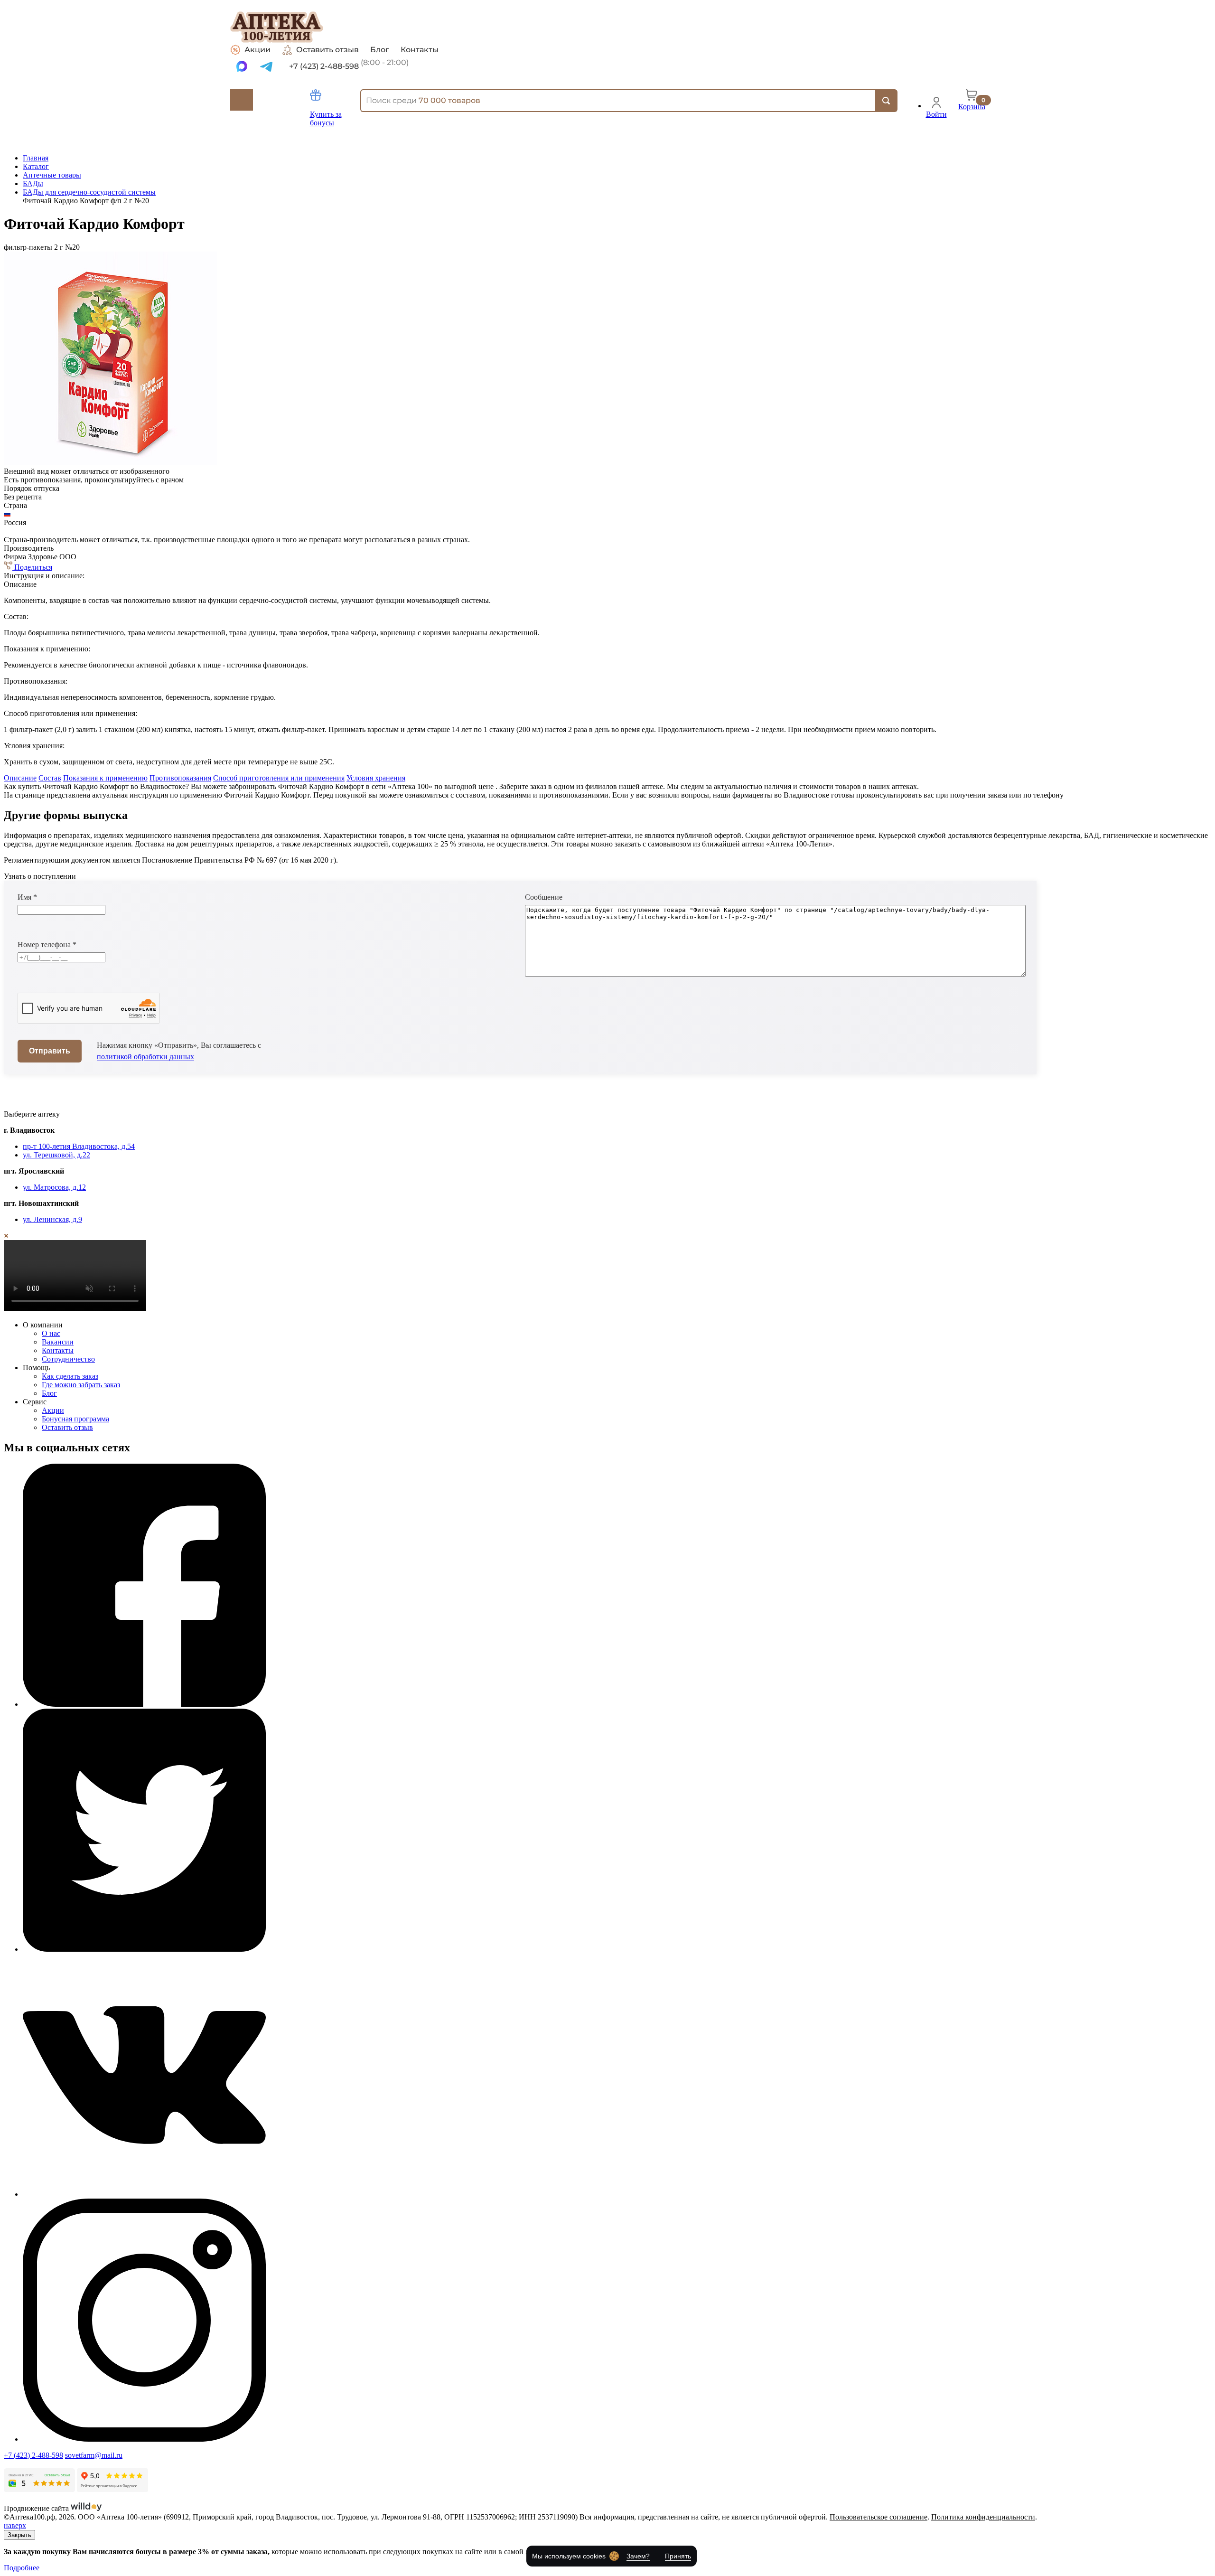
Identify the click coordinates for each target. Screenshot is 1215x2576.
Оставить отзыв (327, 50)
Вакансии (58, 1342)
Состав (50, 778)
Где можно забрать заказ (81, 1385)
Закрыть (19, 2535)
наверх (15, 2525)
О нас (51, 1333)
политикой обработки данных (145, 1057)
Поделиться (32, 567)
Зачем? (638, 2556)
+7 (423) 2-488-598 (33, 2455)
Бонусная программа (75, 1419)
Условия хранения (376, 778)
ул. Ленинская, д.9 (52, 1219)
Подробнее (22, 2568)
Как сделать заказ (70, 1376)
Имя (27, 897)
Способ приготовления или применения (279, 778)
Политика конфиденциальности (983, 2517)
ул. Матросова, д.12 (54, 1187)
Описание (20, 778)
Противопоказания (180, 778)
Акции (257, 50)
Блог (380, 50)
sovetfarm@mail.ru (94, 2455)
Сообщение (544, 897)
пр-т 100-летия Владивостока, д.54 (79, 1146)
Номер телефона (47, 945)
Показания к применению (105, 778)
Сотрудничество (68, 1359)
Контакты (420, 50)
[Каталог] (242, 100)
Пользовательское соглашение (879, 2517)
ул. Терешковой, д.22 (56, 1155)
